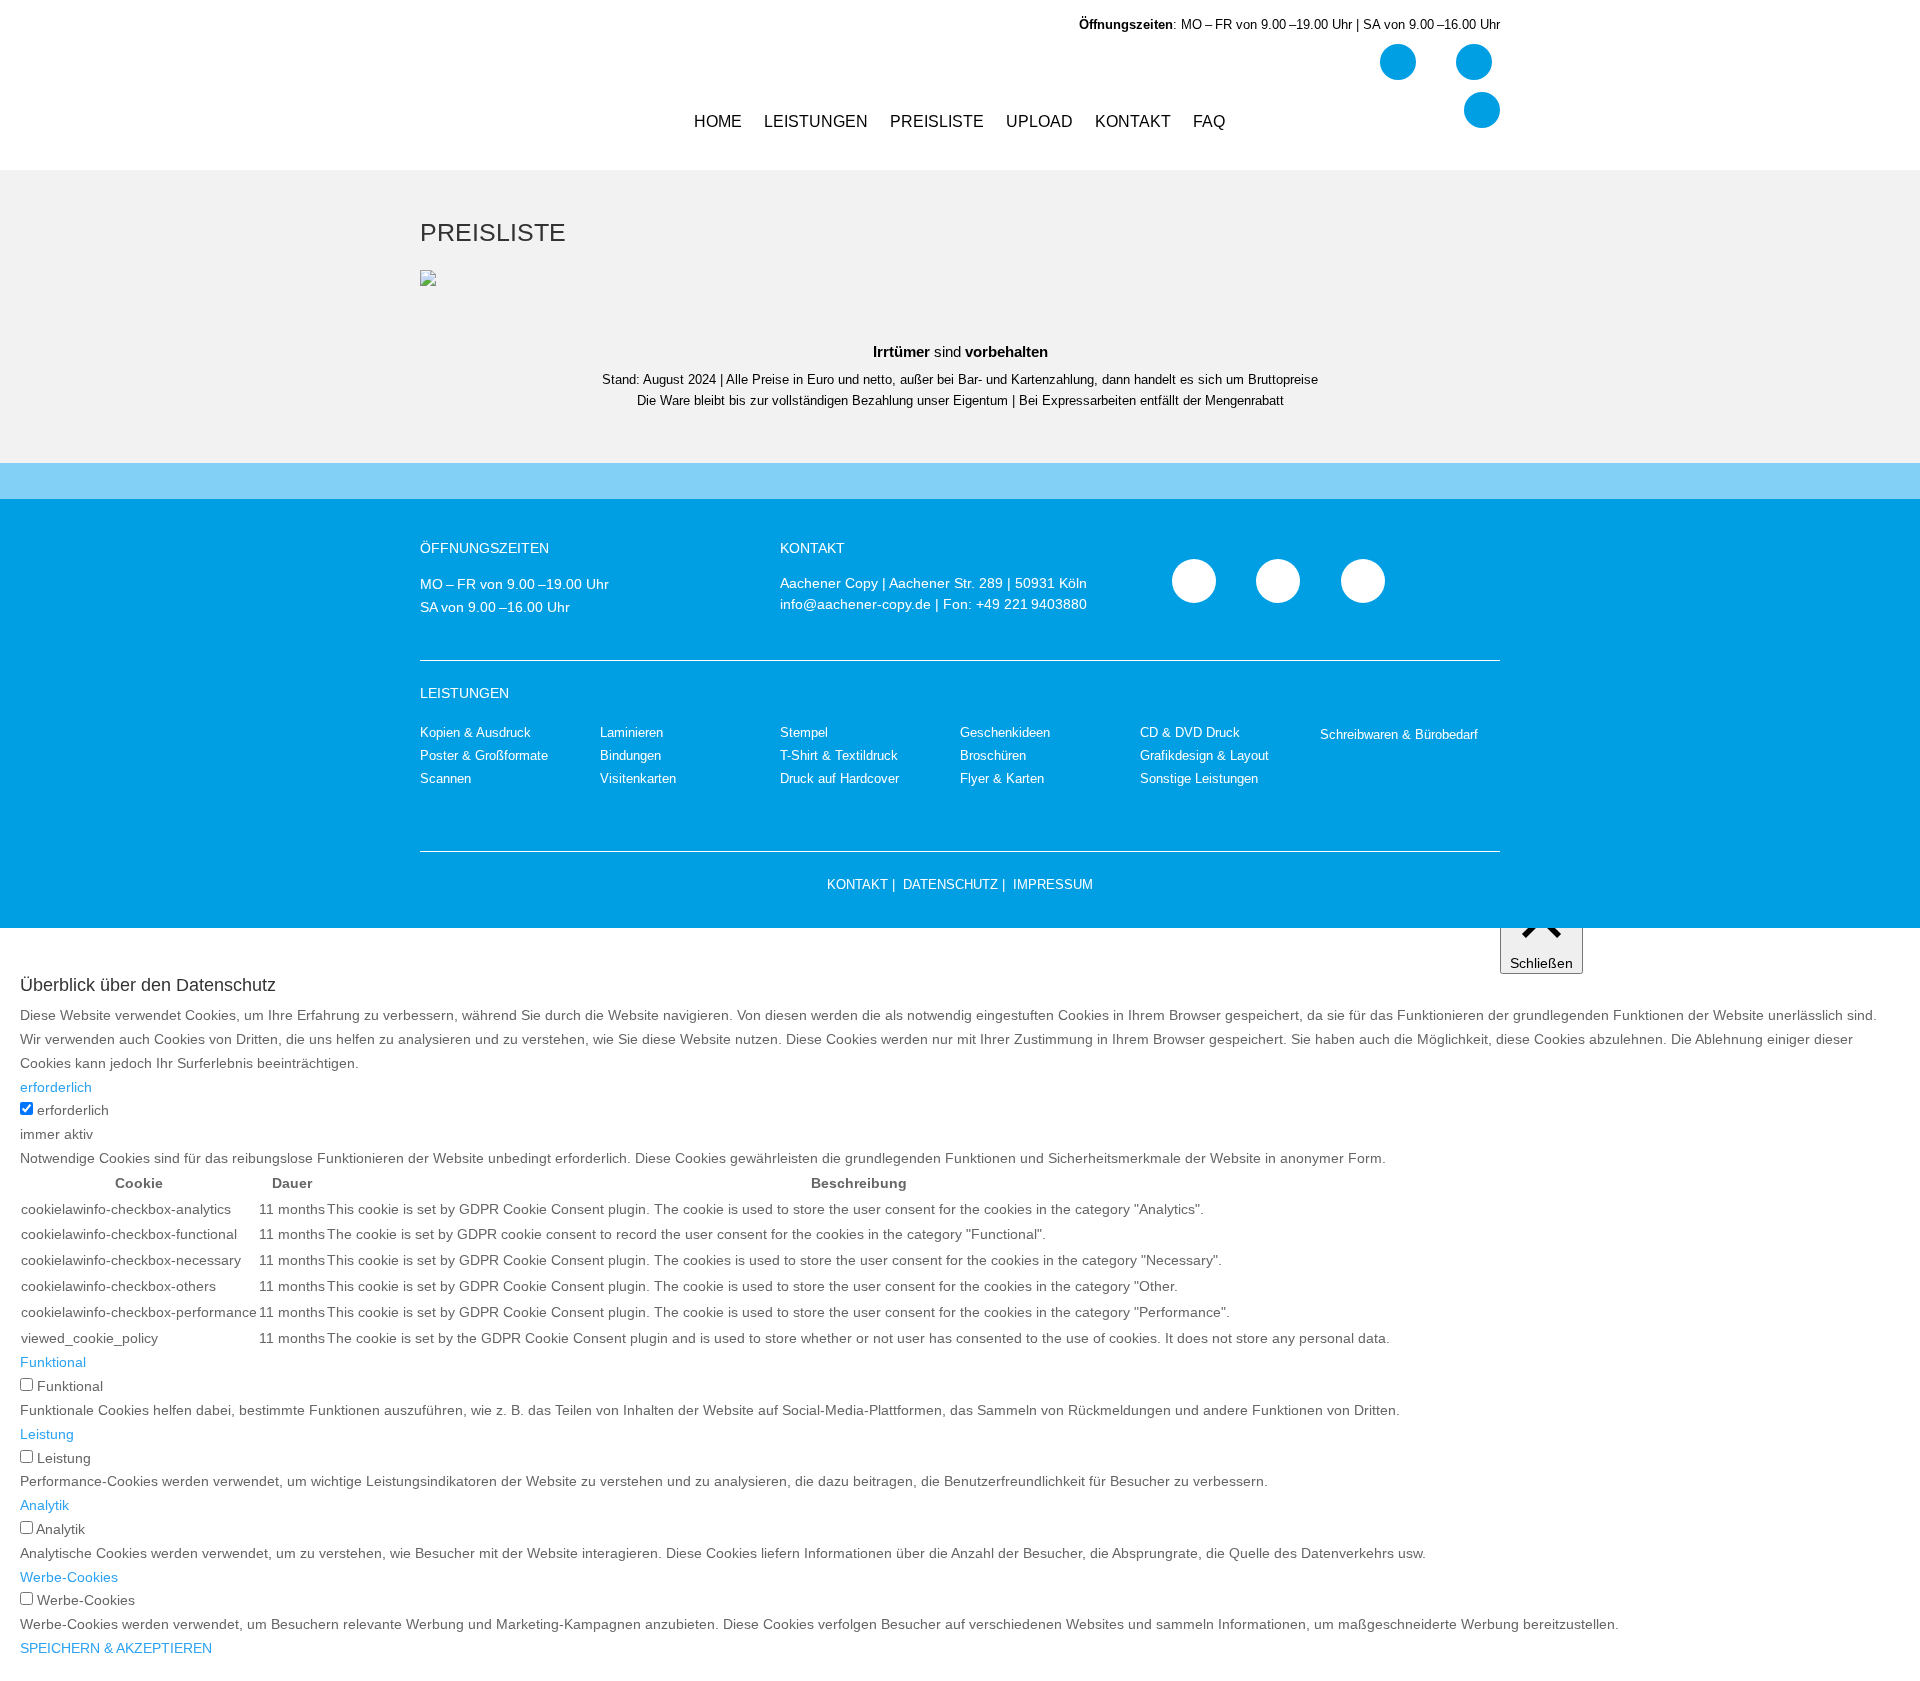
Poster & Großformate (484, 755)
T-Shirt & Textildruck (839, 755)
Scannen (445, 778)
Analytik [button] (44, 1505)
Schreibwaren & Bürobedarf (1399, 734)
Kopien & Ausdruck (475, 732)
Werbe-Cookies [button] (69, 1577)
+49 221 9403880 (1031, 604)
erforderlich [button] (56, 1087)
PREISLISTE (937, 122)
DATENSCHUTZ (950, 884)
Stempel (804, 732)
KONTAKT (1133, 122)
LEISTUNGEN (816, 122)
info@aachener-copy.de (855, 604)
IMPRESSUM (1053, 884)
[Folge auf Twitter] (1474, 62)
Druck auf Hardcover (839, 778)
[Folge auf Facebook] (1398, 62)
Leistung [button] (47, 1434)
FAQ (1209, 122)
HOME (718, 122)
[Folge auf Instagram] (1482, 110)
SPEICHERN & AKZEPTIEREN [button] (116, 1648)
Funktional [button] (53, 1362)
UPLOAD (1039, 122)
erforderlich (73, 1110)
